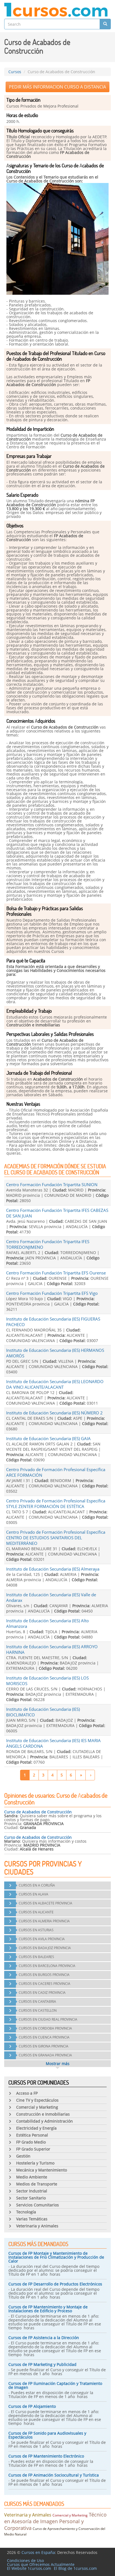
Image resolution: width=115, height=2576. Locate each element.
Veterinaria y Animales (28, 2515)
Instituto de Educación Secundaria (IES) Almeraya (53, 1569)
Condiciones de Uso (25, 2560)
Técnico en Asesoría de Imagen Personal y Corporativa (55, 2521)
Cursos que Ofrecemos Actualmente (41, 2564)
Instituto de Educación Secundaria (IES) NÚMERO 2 (54, 1413)
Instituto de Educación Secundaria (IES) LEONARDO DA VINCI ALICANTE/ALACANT (55, 1384)
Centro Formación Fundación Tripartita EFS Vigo (52, 1293)
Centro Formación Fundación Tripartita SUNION (52, 1184)
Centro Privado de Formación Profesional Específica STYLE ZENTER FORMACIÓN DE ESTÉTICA (56, 1504)
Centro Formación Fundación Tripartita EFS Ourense (56, 1273)
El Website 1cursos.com (29, 2568)
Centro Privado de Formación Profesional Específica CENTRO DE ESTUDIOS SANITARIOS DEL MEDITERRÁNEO (56, 1538)
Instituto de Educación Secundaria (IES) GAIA (48, 1438)
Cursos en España (38, 2552)
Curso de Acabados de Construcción (38, 1812)
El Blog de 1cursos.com (75, 2568)
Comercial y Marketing (70, 2515)
